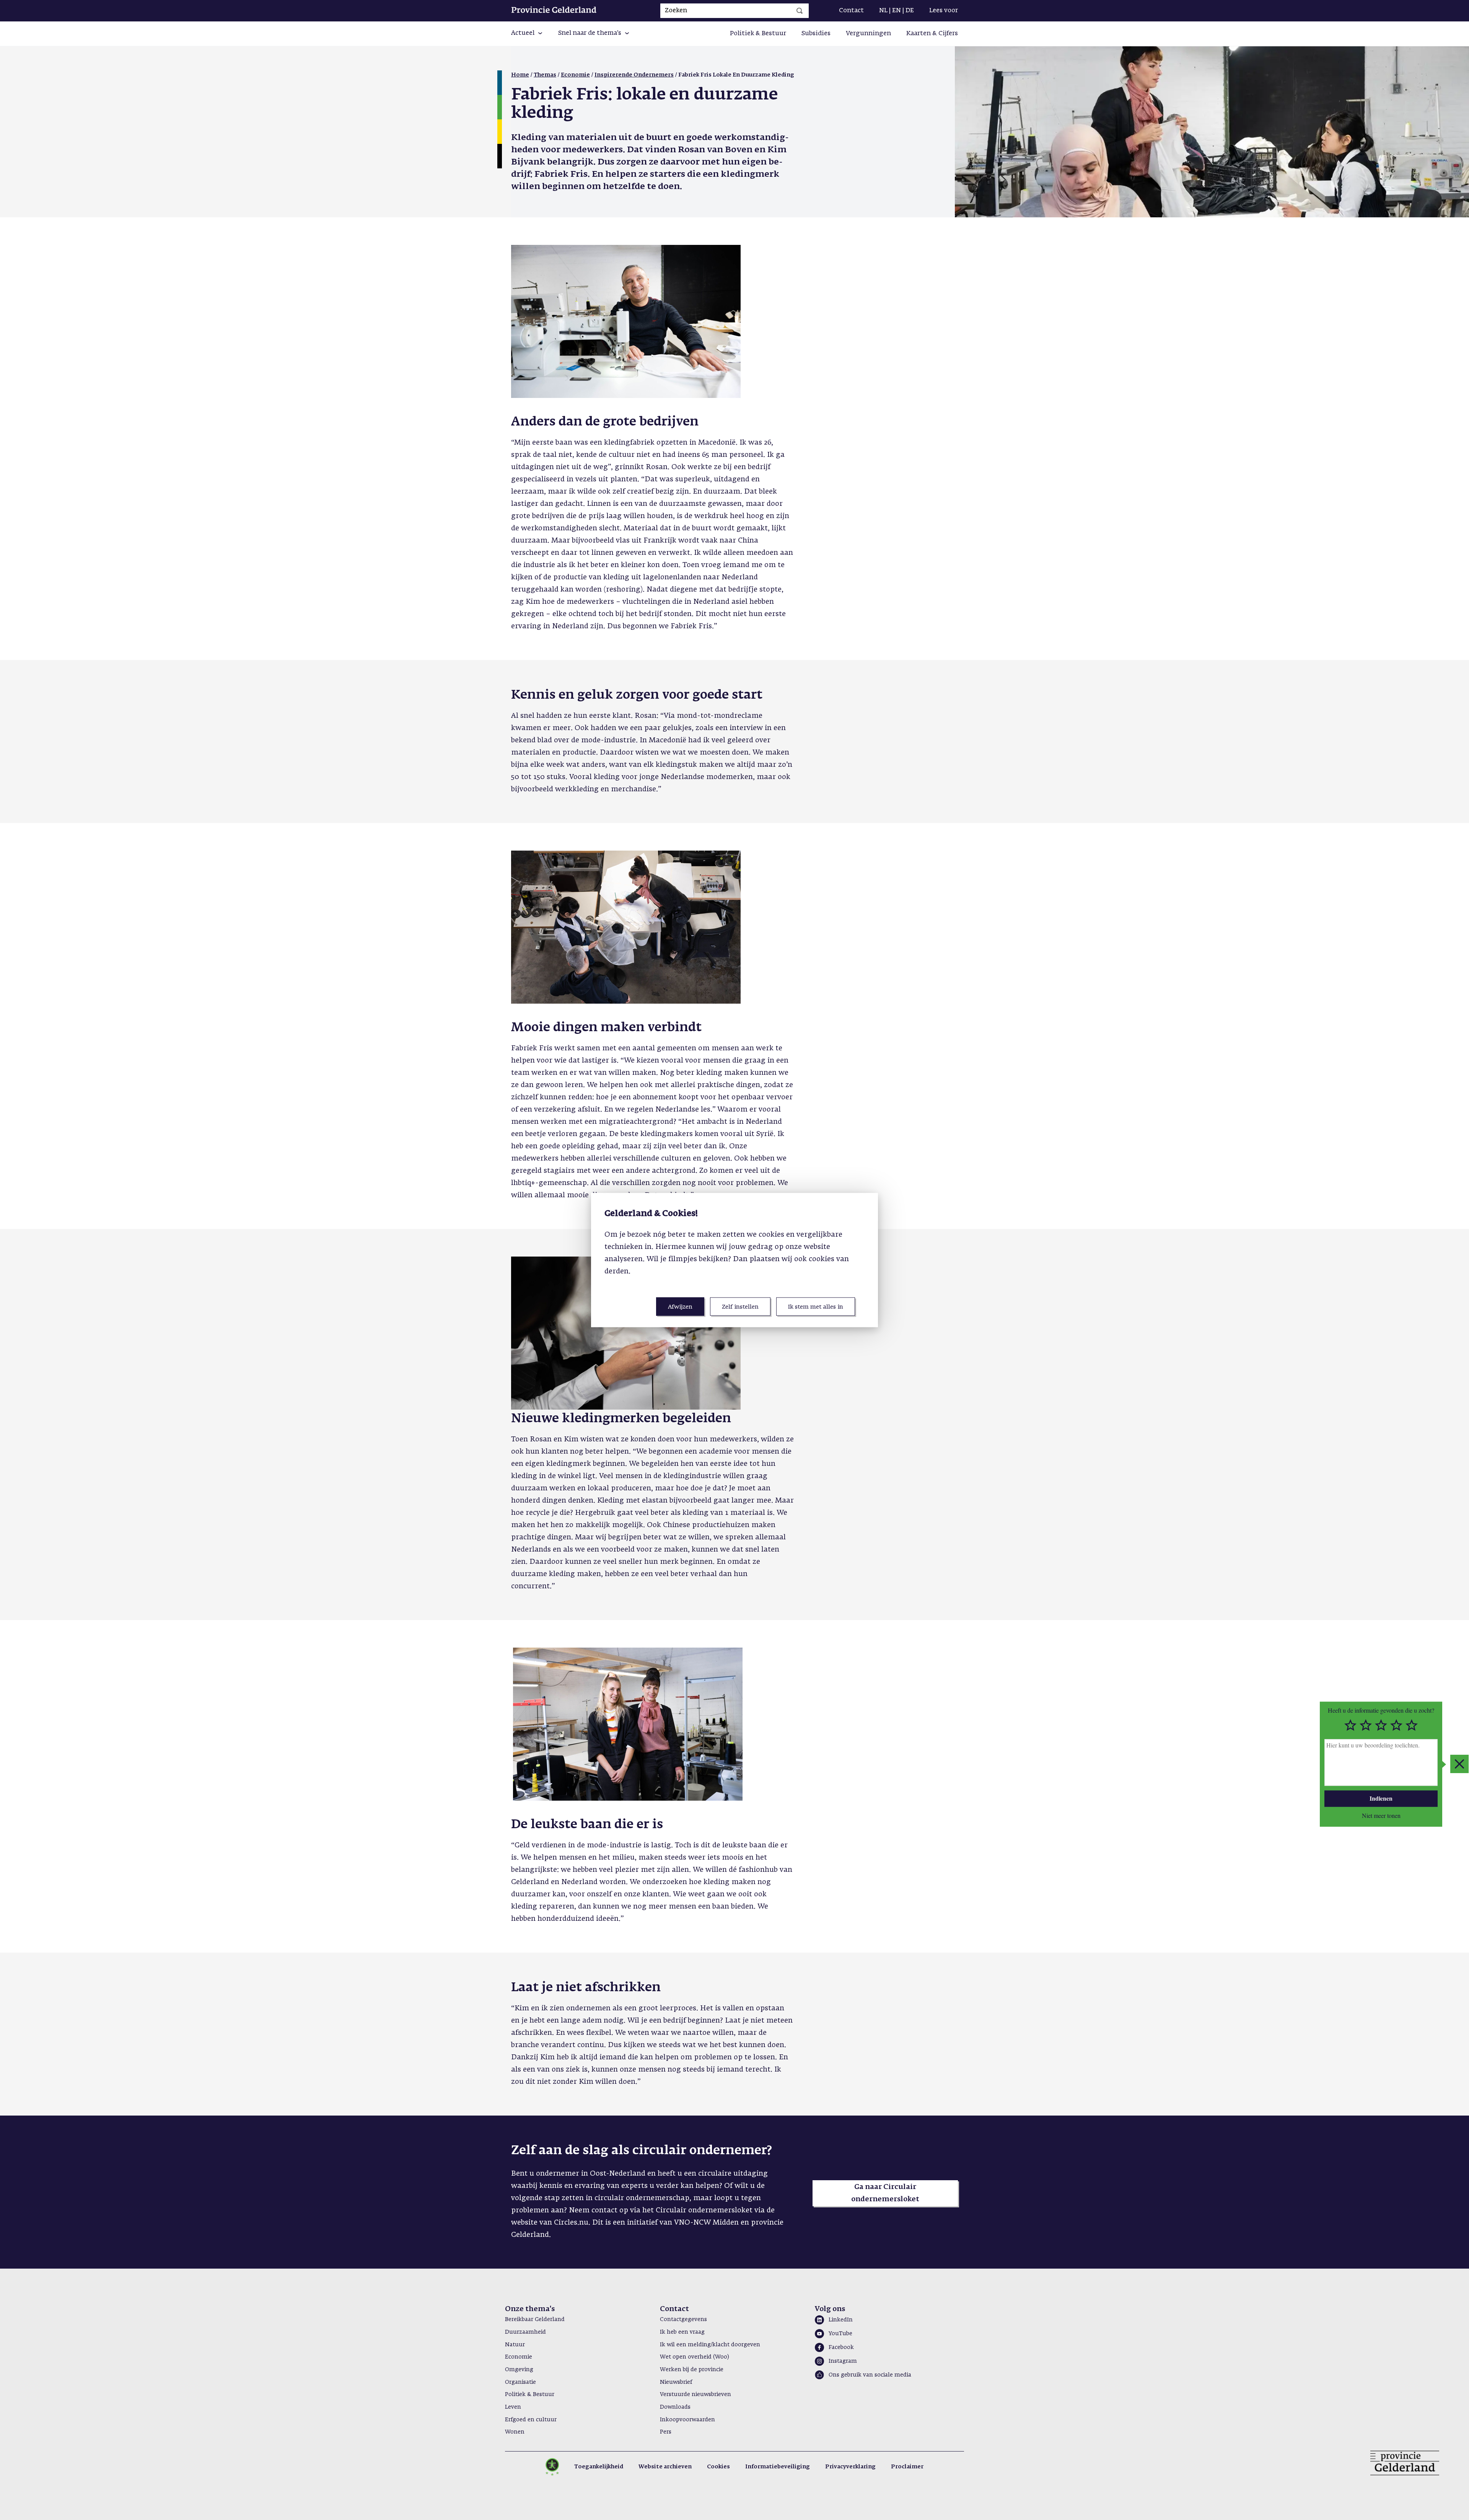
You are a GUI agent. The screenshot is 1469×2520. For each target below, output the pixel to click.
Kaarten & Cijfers (932, 34)
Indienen (1381, 1798)
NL (883, 11)
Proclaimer (907, 2467)
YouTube (840, 2334)
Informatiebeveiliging (778, 2467)
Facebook (841, 2347)
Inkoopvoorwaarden (687, 2420)
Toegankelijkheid (599, 2467)
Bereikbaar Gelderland (535, 2320)
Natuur (515, 2345)
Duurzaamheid (525, 2332)
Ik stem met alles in (816, 1306)
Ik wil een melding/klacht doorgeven (710, 2345)
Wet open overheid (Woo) (695, 2357)
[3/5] (1381, 1725)
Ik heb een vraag (682, 2332)
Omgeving (519, 2370)
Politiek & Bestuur (758, 34)
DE (910, 11)
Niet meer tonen (1381, 1815)
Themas (545, 75)
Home (520, 75)
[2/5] (1366, 1725)
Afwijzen (680, 1306)
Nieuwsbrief (676, 2382)
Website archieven (665, 2467)
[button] (527, 34)
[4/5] (1396, 1725)
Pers (666, 2432)
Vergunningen (868, 34)
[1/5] (1350, 1725)
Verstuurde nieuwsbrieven (695, 2394)
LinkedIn (841, 2320)
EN (897, 11)
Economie (575, 75)
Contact (851, 11)
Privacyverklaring (850, 2467)
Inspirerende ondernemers (634, 75)
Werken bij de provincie (692, 2370)
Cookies (718, 2467)
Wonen (515, 2432)
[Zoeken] (800, 11)
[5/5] (1412, 1725)
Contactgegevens (683, 2320)
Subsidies (816, 34)
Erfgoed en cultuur (531, 2420)
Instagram (843, 2361)
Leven (513, 2407)
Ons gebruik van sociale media (870, 2375)
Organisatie (520, 2382)
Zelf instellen (740, 1306)
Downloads (675, 2407)
